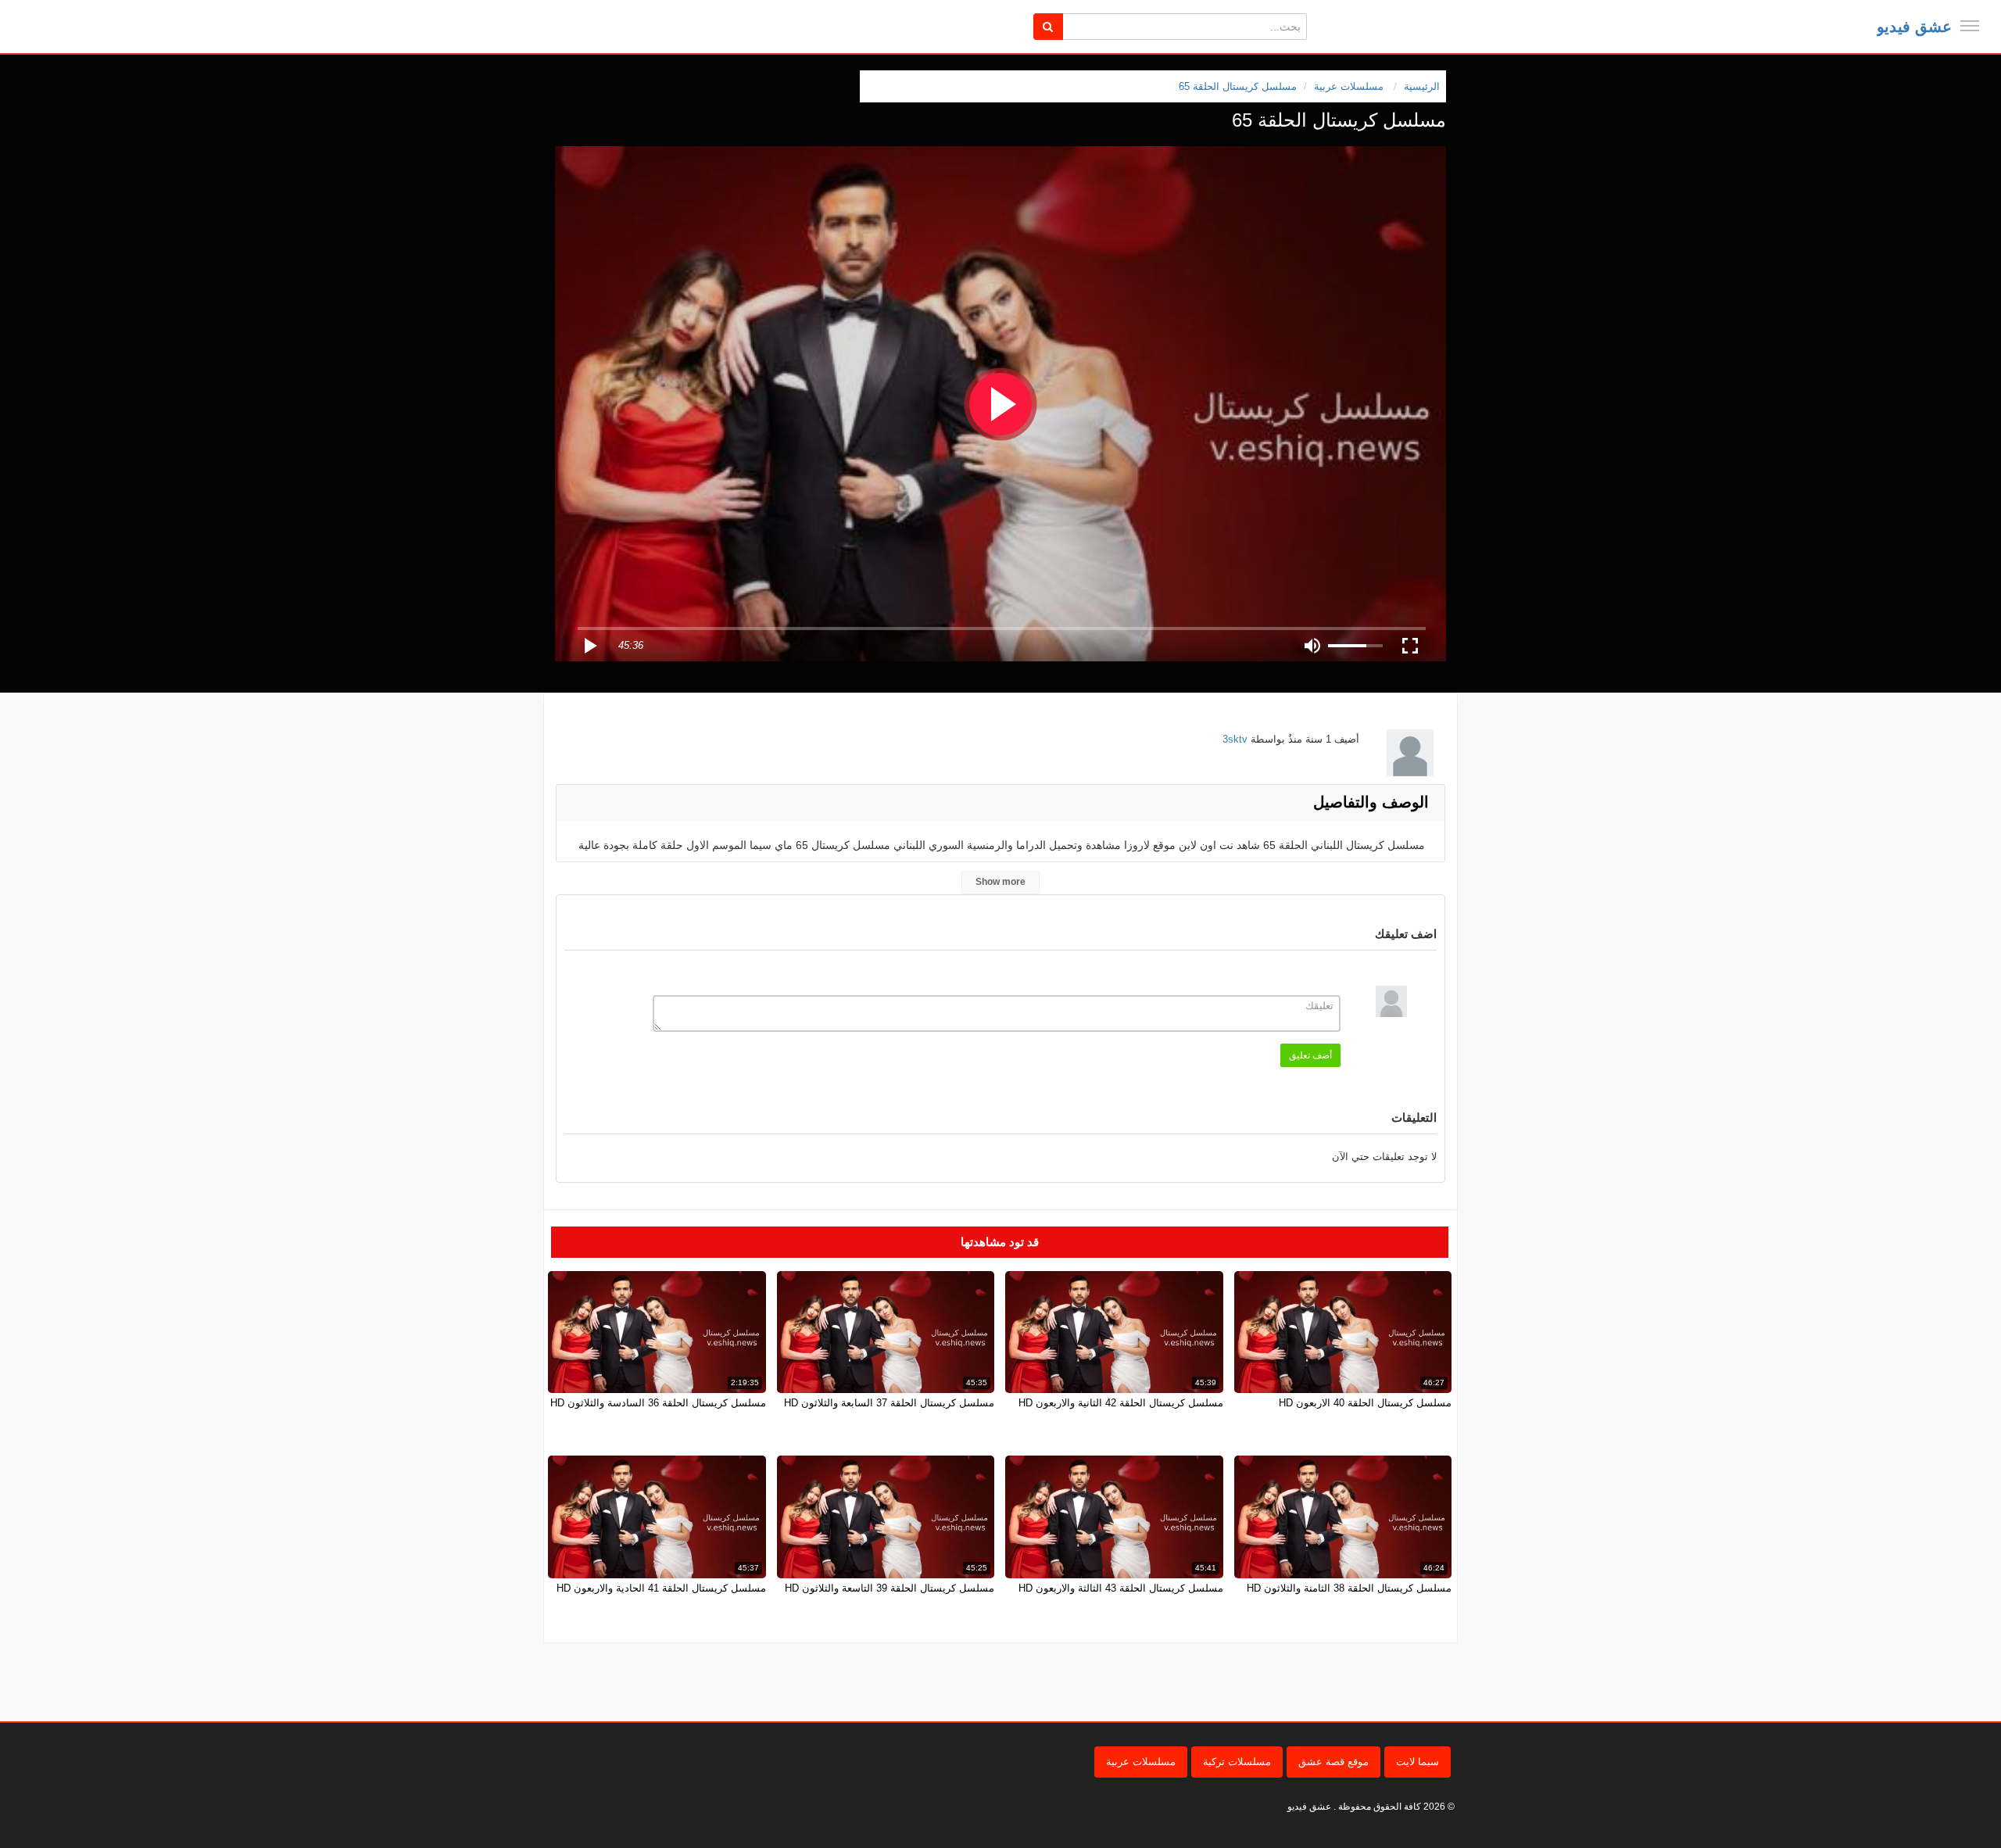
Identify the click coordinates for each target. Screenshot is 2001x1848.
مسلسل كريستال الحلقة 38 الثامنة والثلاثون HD (1349, 1588)
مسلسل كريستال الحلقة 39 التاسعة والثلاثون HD (890, 1588)
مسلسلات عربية (1141, 1762)
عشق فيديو (1914, 27)
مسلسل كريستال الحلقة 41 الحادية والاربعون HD (661, 1588)
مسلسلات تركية (1237, 1762)
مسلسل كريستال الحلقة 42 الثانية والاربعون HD (1121, 1403)
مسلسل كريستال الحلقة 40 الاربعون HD (1365, 1403)
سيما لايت (1418, 1762)
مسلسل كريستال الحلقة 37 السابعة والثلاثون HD (889, 1403)
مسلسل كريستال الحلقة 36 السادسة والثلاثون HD (658, 1403)
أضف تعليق (1310, 1055)
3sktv (1235, 739)
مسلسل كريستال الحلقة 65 (1238, 86)
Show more (1000, 882)
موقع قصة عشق (1333, 1762)
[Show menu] (1970, 26)
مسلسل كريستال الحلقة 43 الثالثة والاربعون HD (1121, 1588)
